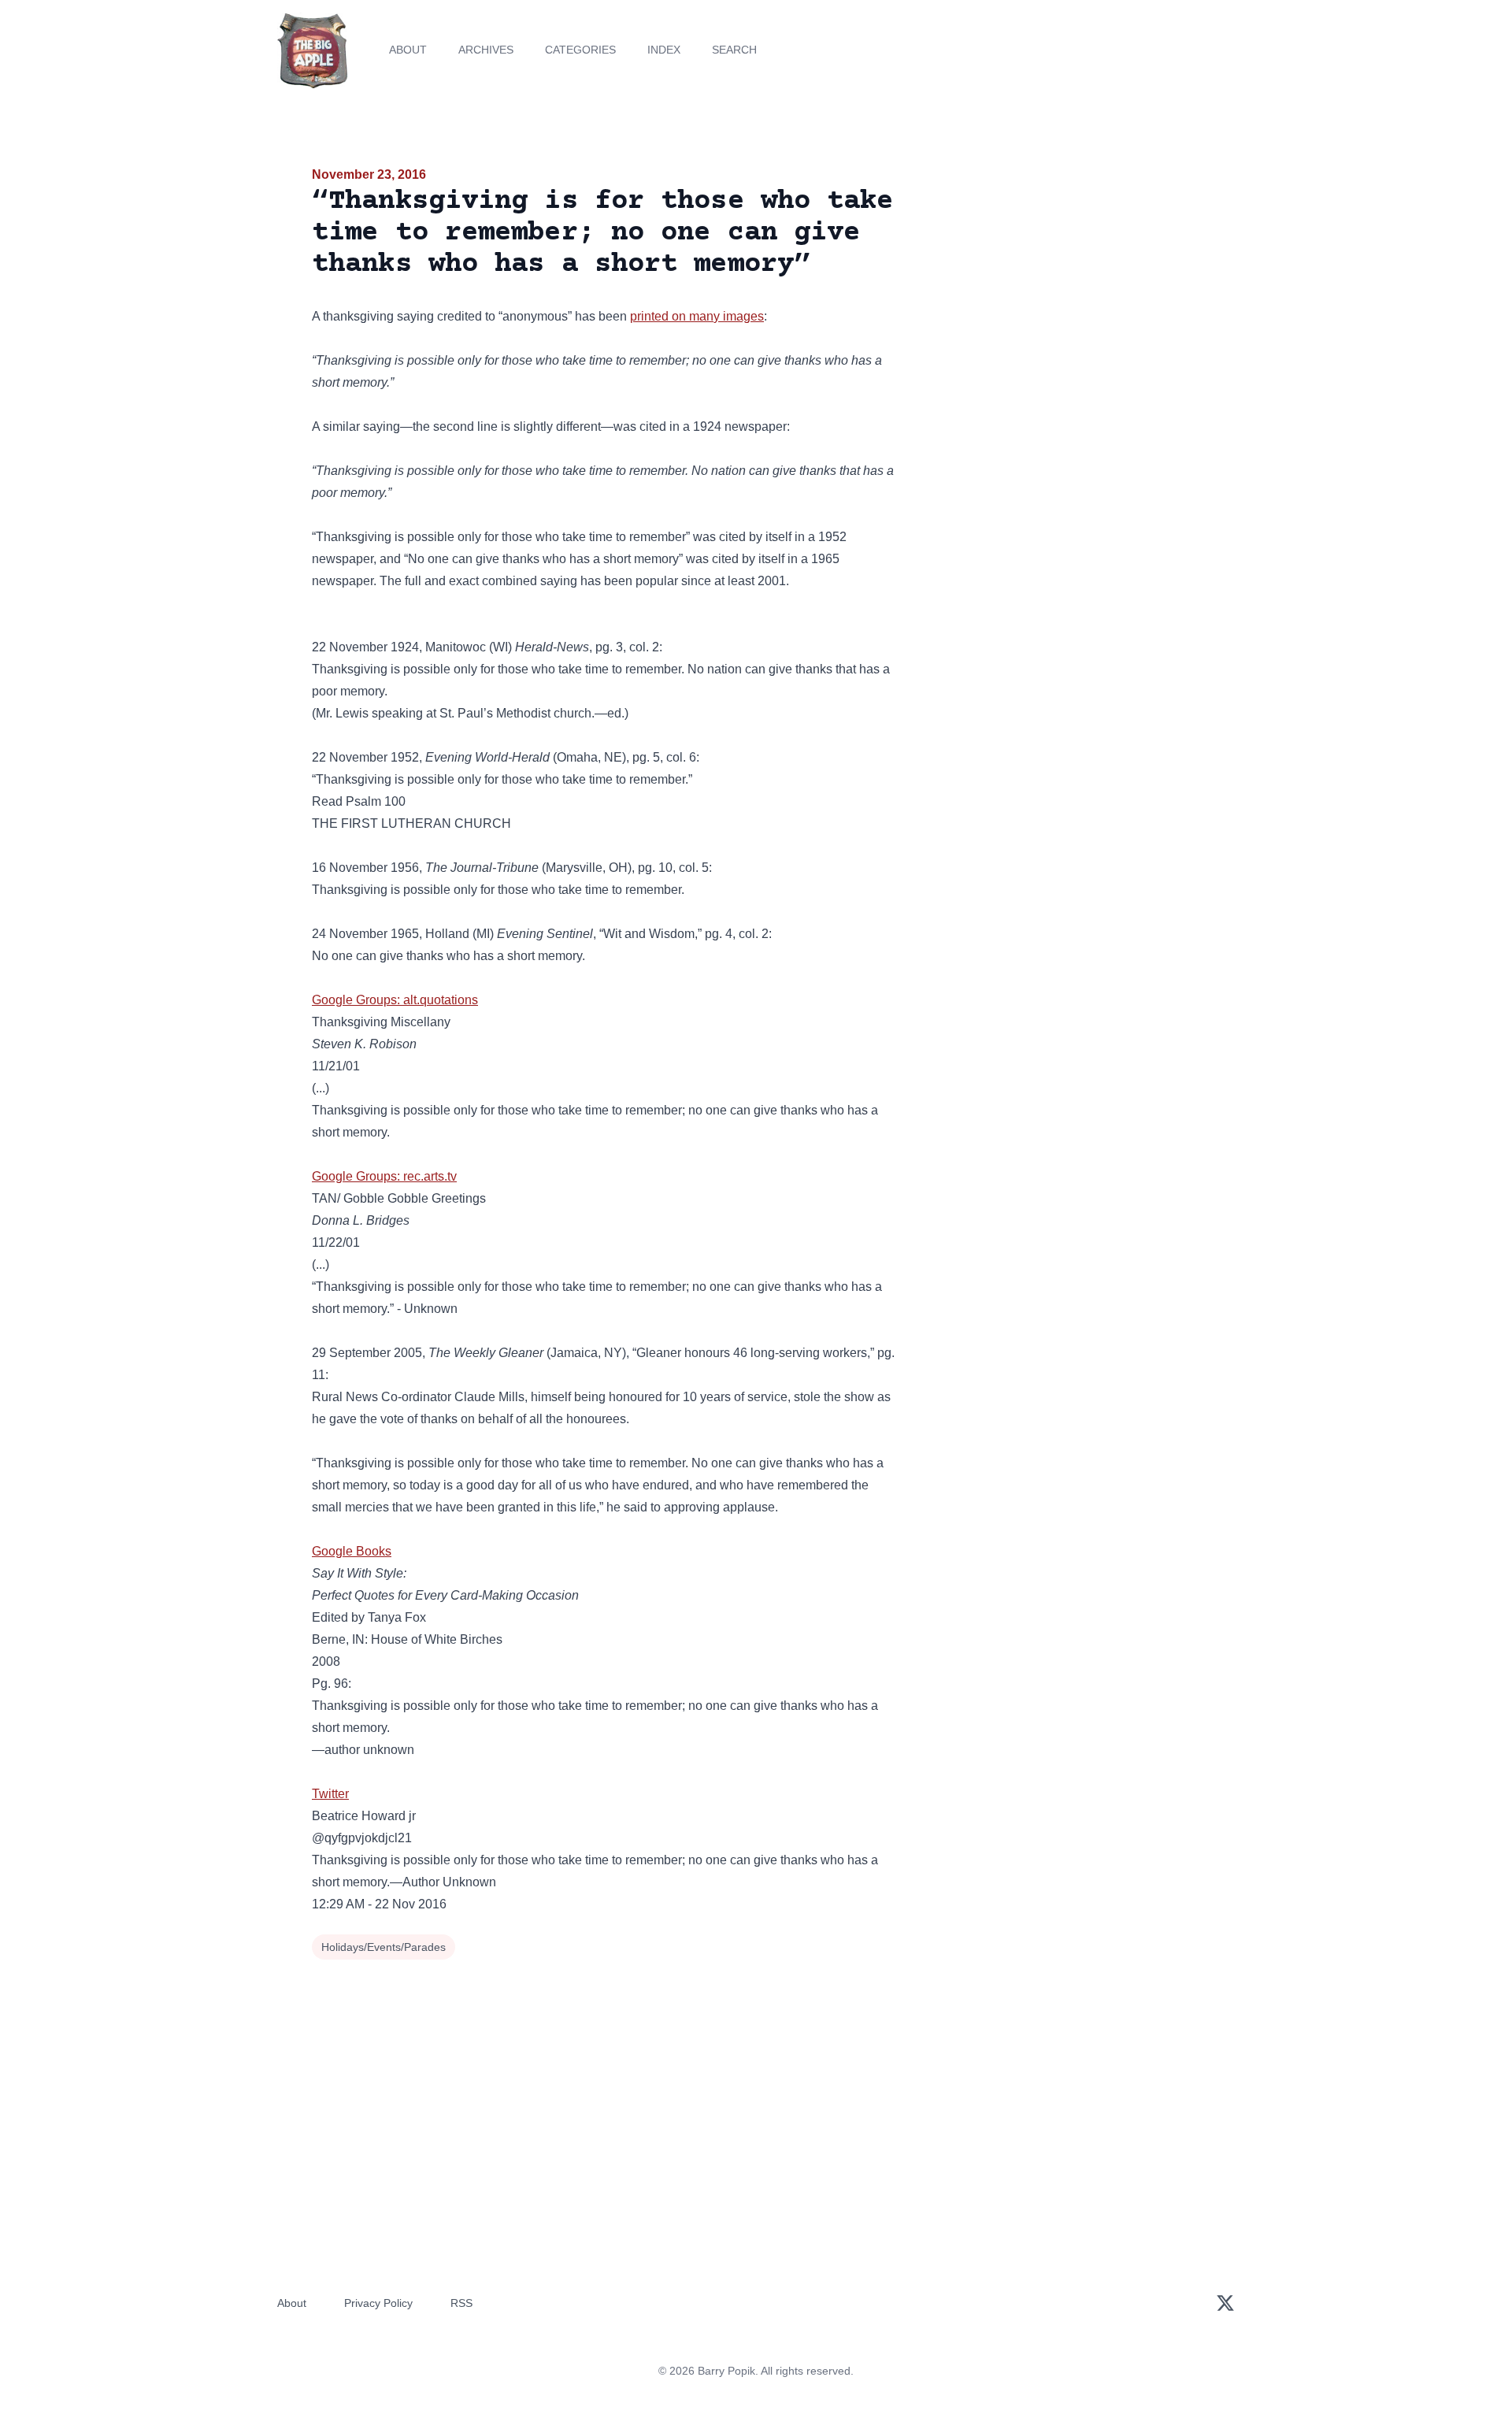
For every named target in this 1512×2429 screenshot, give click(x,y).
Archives (486, 50)
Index (664, 50)
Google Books (352, 1551)
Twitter (330, 1794)
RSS (461, 2303)
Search (734, 50)
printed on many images (697, 316)
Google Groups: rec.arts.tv (384, 1176)
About (408, 50)
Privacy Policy (378, 2303)
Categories (580, 50)
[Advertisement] (1058, 287)
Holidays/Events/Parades (384, 1947)
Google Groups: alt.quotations (395, 1000)
